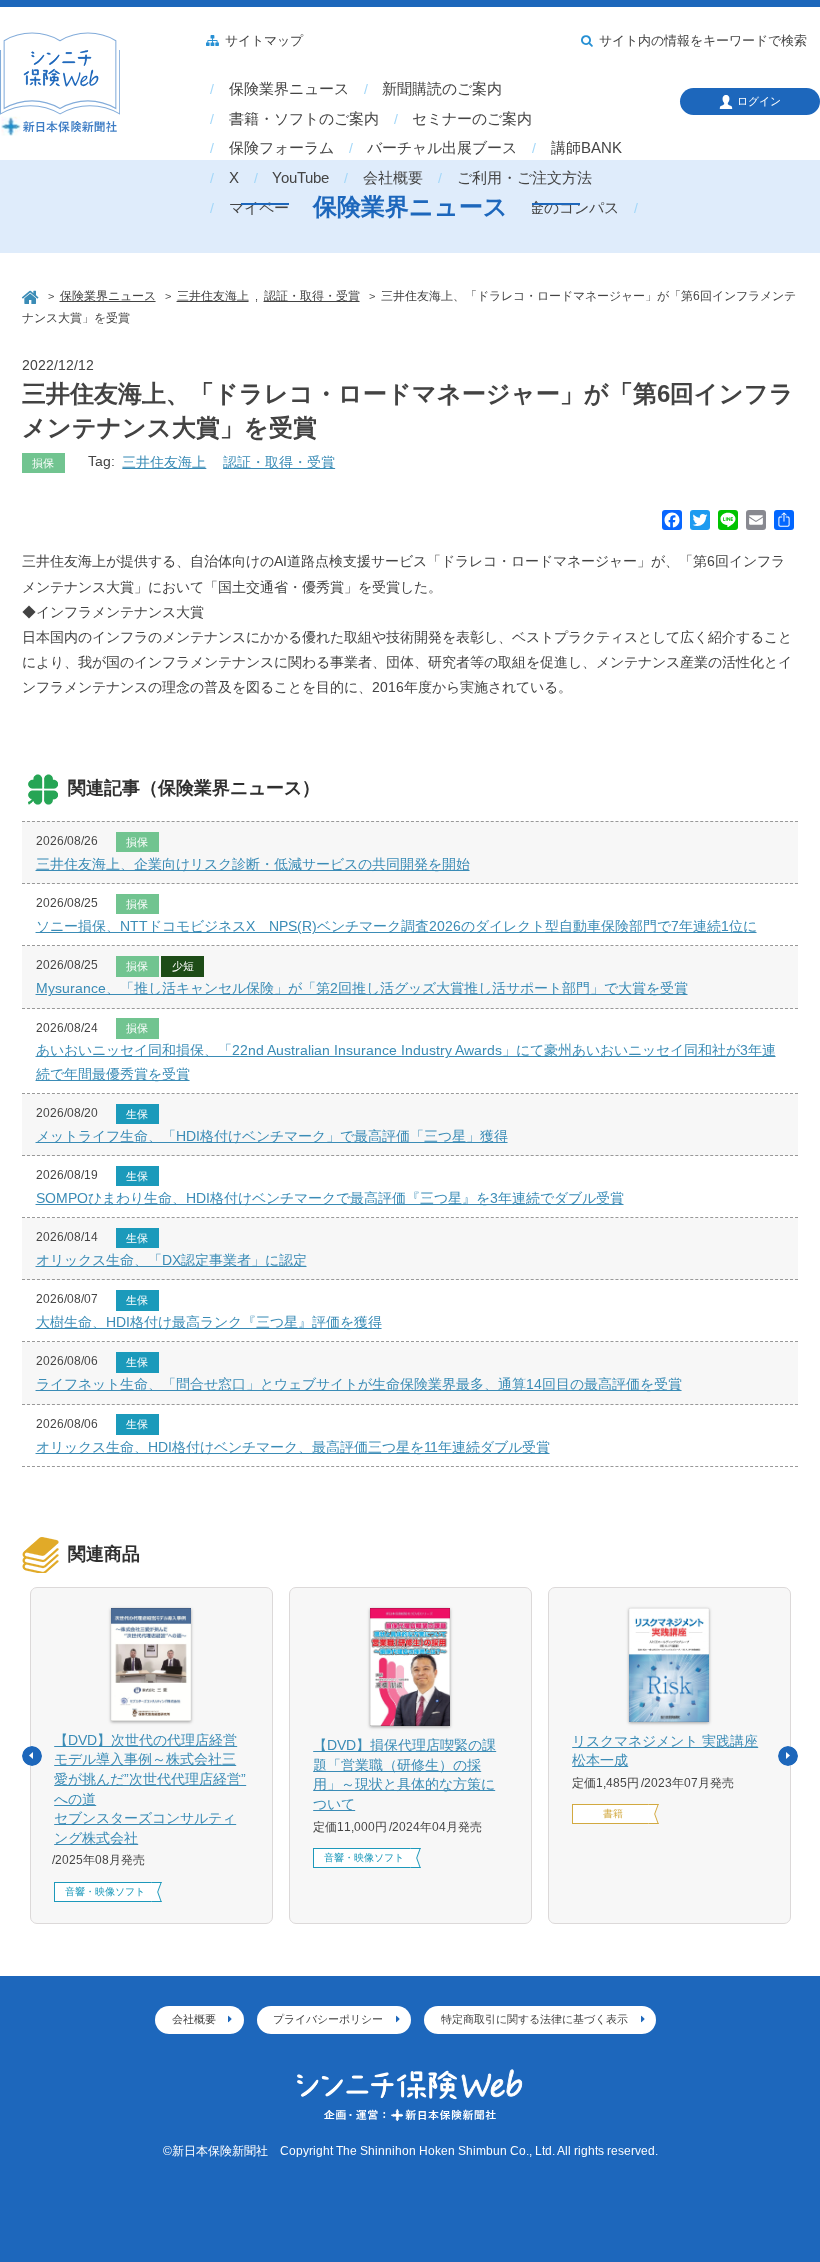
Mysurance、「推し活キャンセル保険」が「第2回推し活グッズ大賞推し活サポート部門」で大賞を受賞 (362, 988)
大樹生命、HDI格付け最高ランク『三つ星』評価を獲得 (209, 1322)
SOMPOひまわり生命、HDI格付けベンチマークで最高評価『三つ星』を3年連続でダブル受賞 (330, 1198)
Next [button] (788, 1756)
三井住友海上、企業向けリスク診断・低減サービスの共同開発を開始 (253, 864)
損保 (43, 463)
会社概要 (393, 178)
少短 (183, 966)
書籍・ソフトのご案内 (304, 119)
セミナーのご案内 (472, 119)
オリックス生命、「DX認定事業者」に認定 (171, 1260)
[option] (151, 1755)
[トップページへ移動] (32, 295)
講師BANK (586, 148)
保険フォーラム (281, 148)
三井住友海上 (164, 462)
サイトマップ (264, 41)
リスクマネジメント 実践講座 (665, 1751)
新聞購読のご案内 (442, 89)
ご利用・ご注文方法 (524, 178)
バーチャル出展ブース (442, 148)
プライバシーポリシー (328, 2019)
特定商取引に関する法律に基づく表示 (534, 2019)
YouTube (300, 178)
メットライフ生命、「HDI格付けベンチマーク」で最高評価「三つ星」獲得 (272, 1136)
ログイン (759, 101)
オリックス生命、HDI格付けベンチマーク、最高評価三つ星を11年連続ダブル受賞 (293, 1447)
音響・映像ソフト (105, 1891)
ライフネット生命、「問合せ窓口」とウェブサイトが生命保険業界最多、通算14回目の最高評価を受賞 (359, 1384)
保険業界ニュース (289, 89)
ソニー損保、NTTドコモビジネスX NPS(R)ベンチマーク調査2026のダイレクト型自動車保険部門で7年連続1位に (396, 926)
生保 (137, 1114)
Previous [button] (32, 1756)
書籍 (613, 1813)
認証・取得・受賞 (279, 462)
